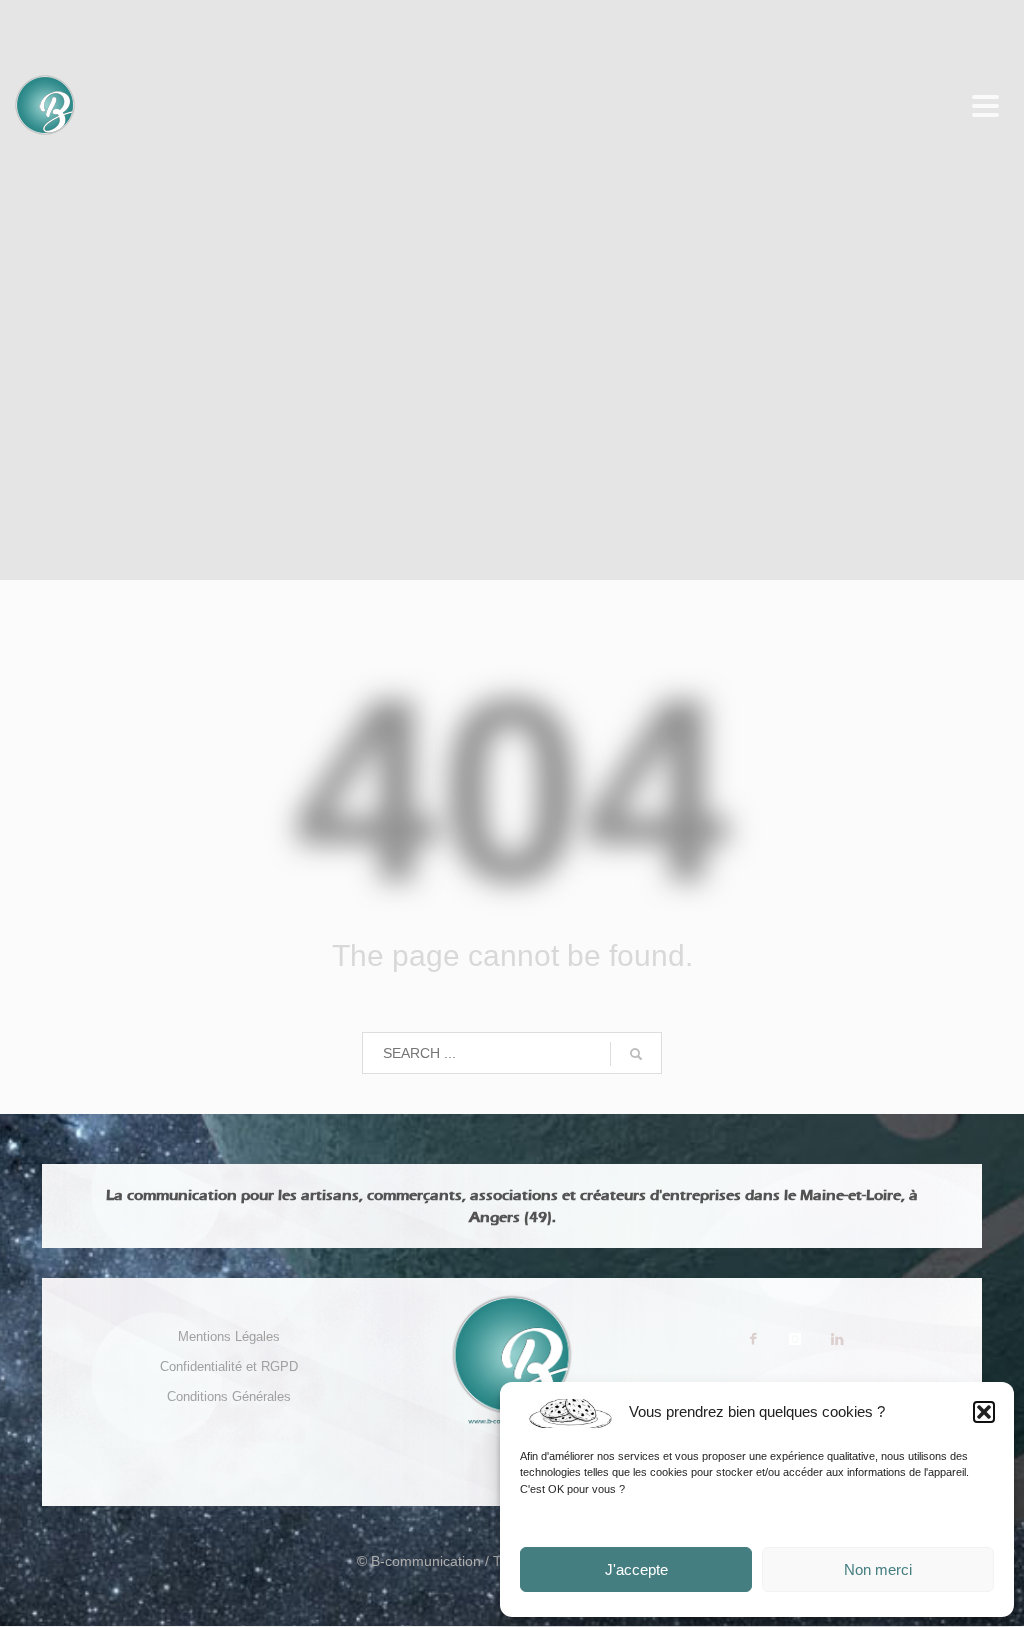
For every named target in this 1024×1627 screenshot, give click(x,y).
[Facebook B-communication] (753, 1339)
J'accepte (636, 1569)
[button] (984, 1412)
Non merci (878, 1569)
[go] (636, 1054)
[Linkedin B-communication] (837, 1339)
